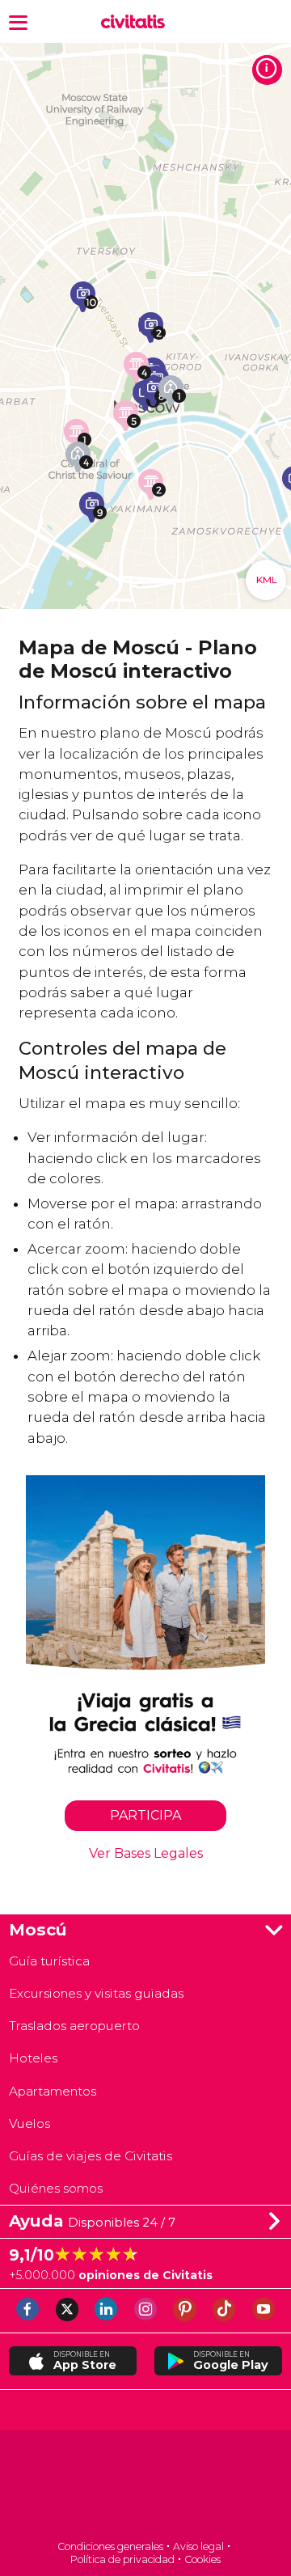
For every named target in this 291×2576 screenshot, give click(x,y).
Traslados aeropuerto (74, 2026)
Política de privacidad (122, 2559)
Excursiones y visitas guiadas (96, 1993)
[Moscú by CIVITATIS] (136, 22)
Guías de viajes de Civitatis (91, 2156)
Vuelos (30, 2123)
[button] (18, 21)
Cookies (202, 2559)
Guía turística (49, 1961)
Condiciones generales (110, 2546)
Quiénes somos (56, 2188)
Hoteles (33, 2058)
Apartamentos (53, 2091)
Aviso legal (198, 2546)
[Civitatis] (145, 2487)
